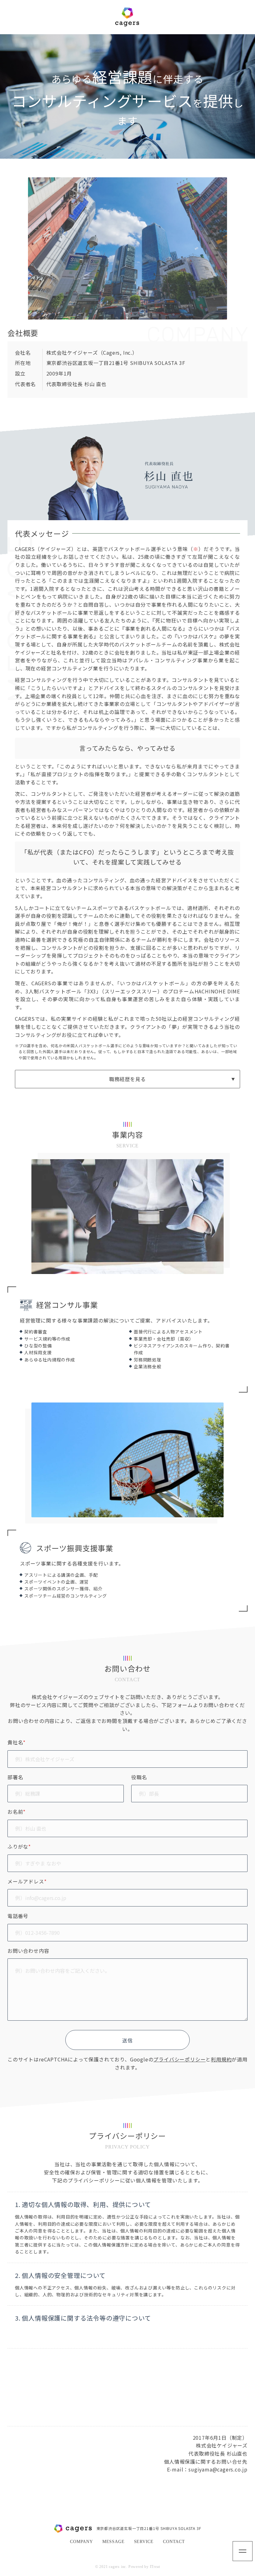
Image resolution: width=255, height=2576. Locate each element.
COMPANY (81, 2542)
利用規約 (221, 2059)
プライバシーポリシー (179, 2059)
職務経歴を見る (127, 1079)
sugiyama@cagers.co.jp (218, 2469)
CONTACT (174, 2542)
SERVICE (144, 2542)
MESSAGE (114, 2542)
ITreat (155, 2567)
